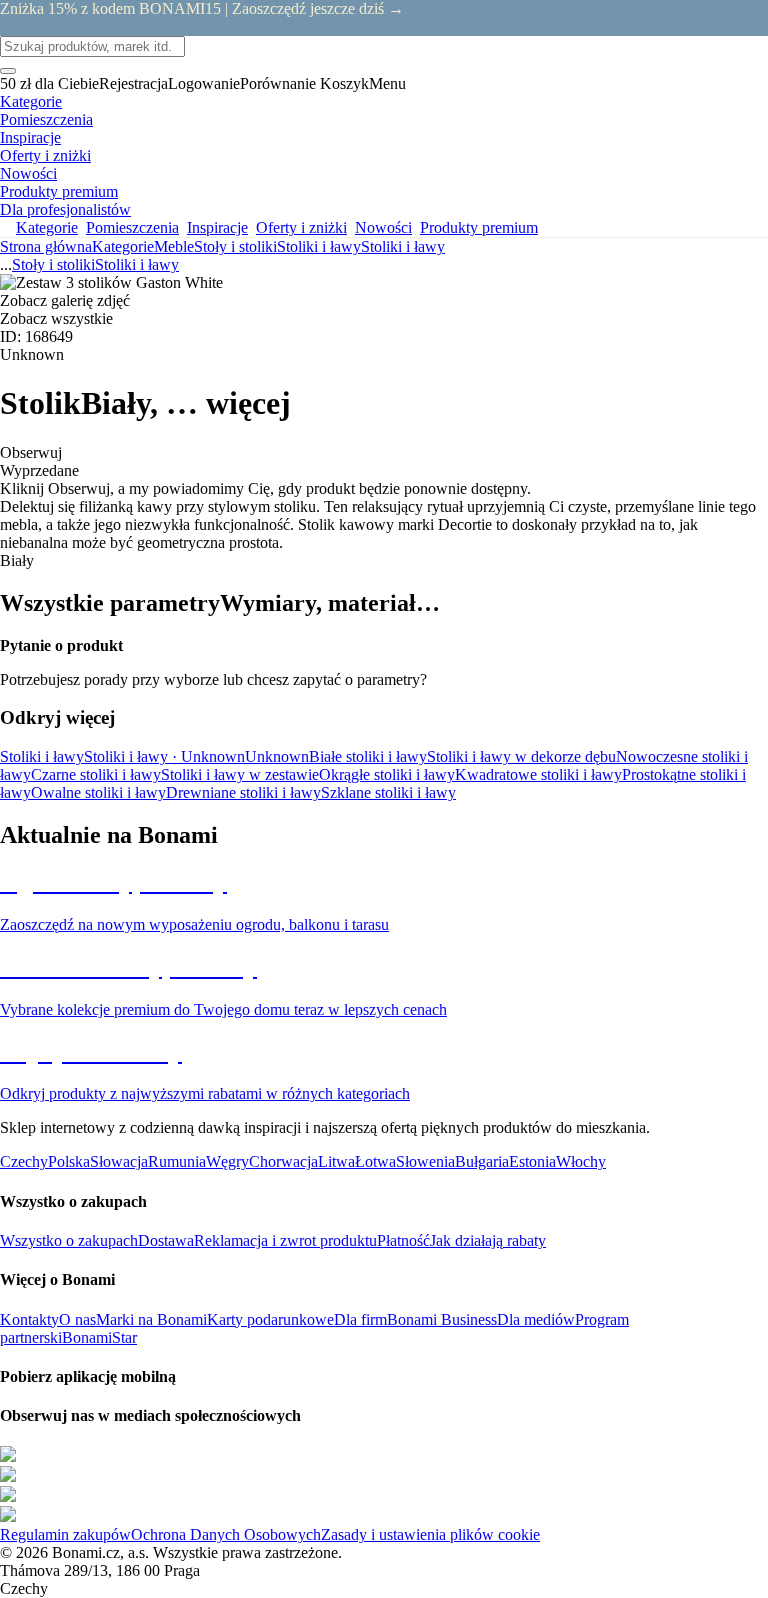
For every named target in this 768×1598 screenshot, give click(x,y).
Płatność (403, 1240)
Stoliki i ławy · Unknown (164, 756)
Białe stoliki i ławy (368, 756)
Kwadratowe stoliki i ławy (538, 774)
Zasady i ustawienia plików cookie (430, 1534)
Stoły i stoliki (235, 246)
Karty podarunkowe (270, 1319)
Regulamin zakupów (65, 1534)
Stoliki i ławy (403, 246)
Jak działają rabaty (488, 1240)
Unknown (277, 756)
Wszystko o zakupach (69, 1240)
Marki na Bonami (151, 1319)
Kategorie (123, 246)
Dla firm (360, 1319)
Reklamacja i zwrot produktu (285, 1240)
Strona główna (46, 246)
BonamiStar (99, 1337)
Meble (174, 246)
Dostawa (166, 1240)
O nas (77, 1319)
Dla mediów (536, 1319)
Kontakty (29, 1319)
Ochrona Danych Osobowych (226, 1534)
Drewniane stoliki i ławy (243, 792)
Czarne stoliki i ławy (96, 774)
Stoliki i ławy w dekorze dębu (521, 756)
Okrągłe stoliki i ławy (387, 774)
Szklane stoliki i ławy (388, 792)
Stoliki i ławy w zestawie (240, 774)
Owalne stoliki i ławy (98, 792)
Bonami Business (442, 1319)
